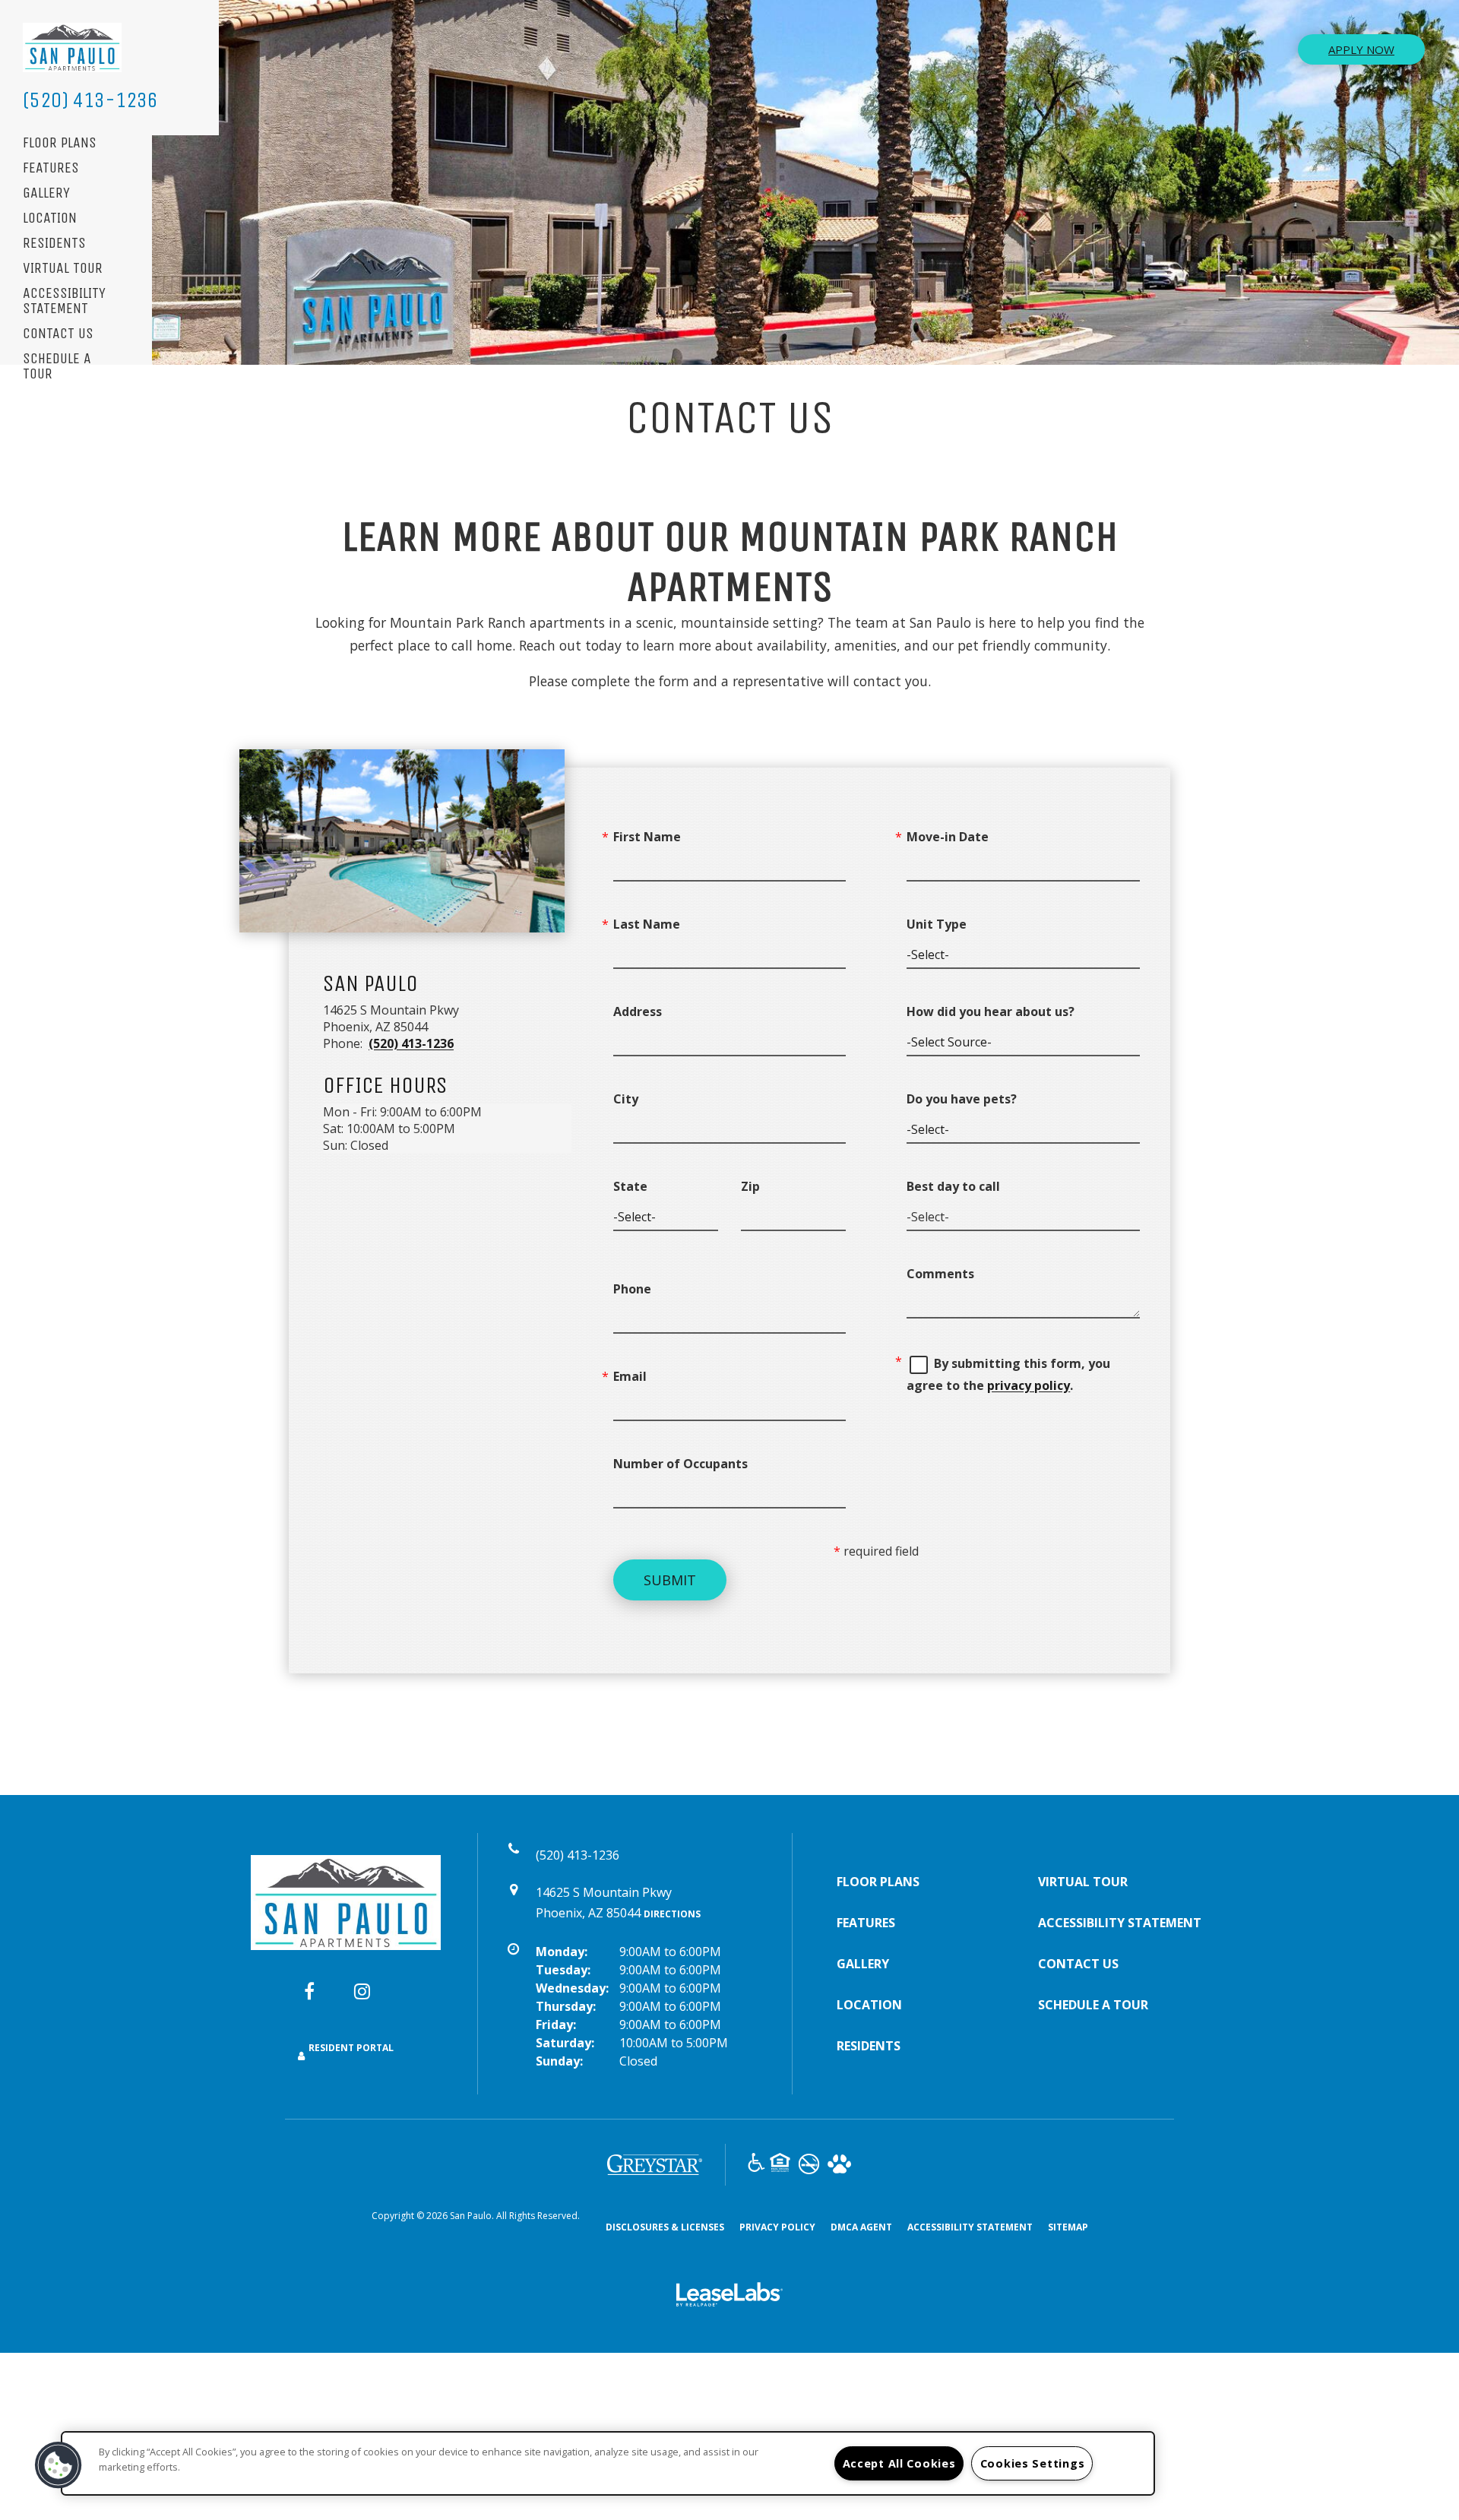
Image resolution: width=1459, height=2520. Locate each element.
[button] (321, 1999)
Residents (54, 244)
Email (630, 1376)
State (630, 1186)
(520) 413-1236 (90, 100)
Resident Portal (351, 2048)
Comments (940, 1274)
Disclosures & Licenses (665, 2227)
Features (51, 168)
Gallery (46, 193)
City (626, 1099)
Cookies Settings (1033, 2463)
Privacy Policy (777, 2227)
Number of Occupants (680, 1464)
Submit (670, 1580)
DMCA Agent (861, 2227)
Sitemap (1068, 2227)
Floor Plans (60, 143)
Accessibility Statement (64, 301)
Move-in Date (948, 837)
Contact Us (58, 334)
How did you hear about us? (991, 1011)
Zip (750, 1186)
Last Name (647, 924)
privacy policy (1029, 1385)
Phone (632, 1289)
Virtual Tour (63, 269)
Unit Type (937, 924)
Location (50, 218)
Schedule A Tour (57, 367)
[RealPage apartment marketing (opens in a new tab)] (729, 2297)
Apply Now (1361, 49)
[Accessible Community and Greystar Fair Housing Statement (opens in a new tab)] (756, 2165)
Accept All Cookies (899, 2463)
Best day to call (953, 1186)
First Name (647, 837)
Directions (672, 1914)
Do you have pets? (962, 1099)
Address (638, 1011)
